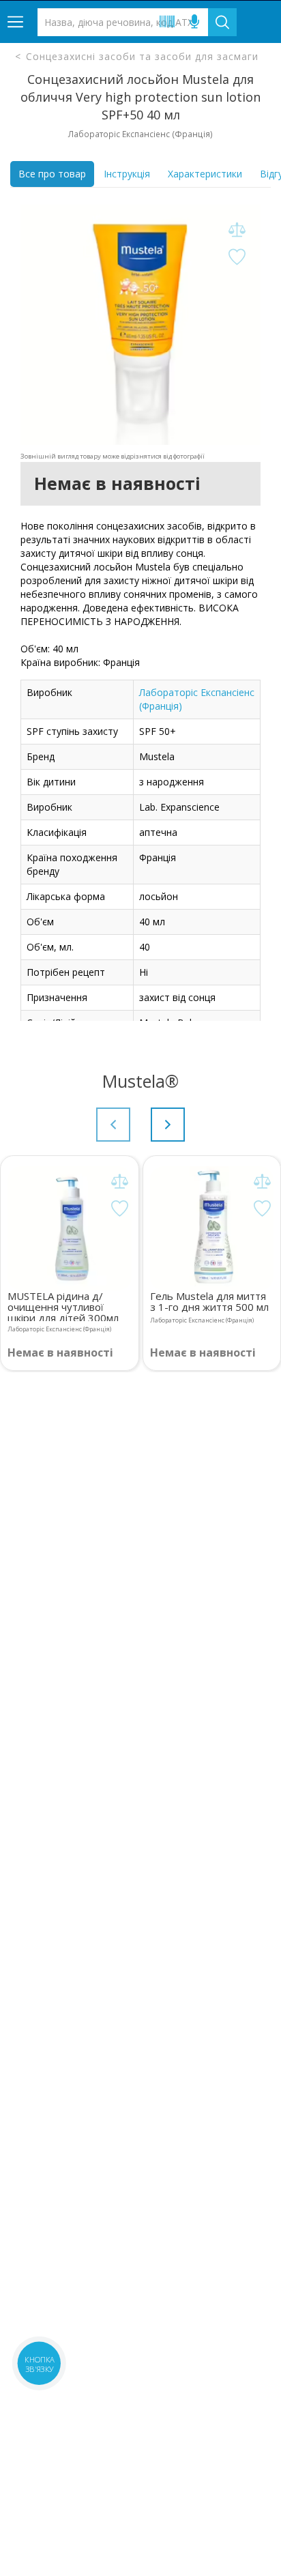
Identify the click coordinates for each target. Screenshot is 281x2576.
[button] (168, 1125)
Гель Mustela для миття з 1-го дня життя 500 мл (209, 1301)
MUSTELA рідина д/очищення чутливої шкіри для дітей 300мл (63, 1306)
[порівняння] (237, 230)
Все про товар (52, 174)
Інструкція (127, 174)
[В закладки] (237, 258)
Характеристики (205, 174)
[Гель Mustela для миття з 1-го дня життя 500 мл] (212, 1228)
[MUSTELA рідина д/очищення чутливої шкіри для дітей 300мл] (70, 1228)
